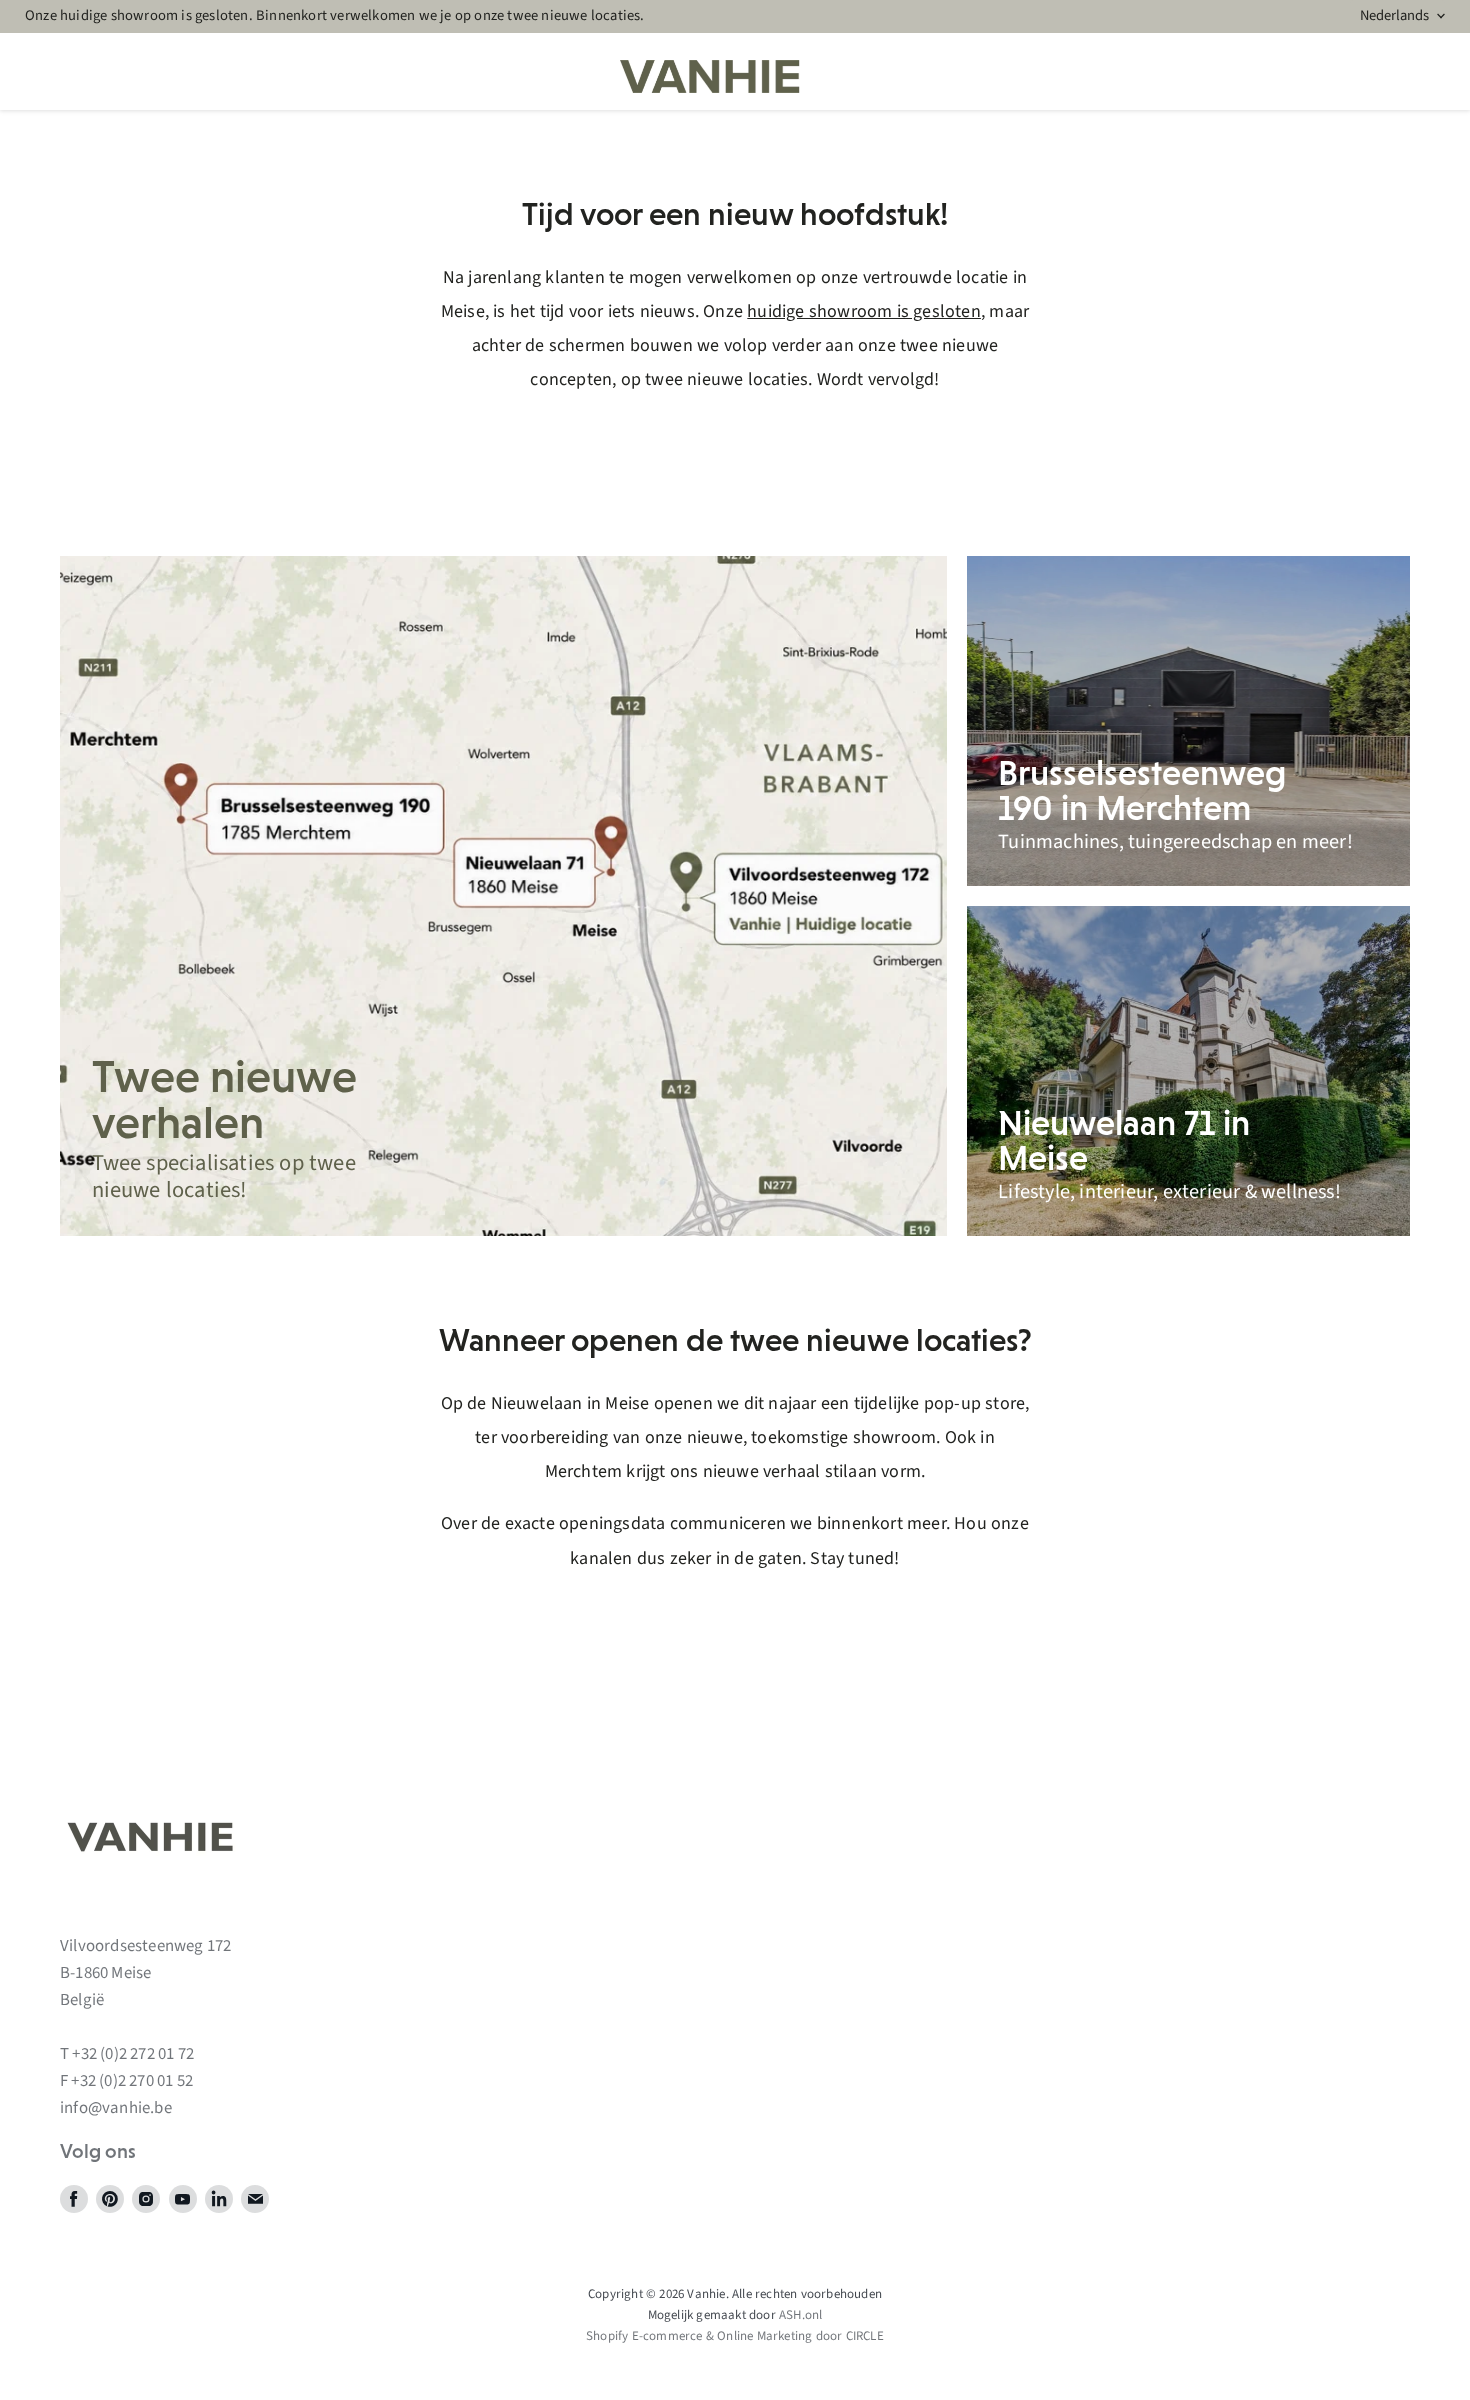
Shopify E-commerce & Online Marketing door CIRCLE (735, 2336)
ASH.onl (800, 2315)
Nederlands (1394, 15)
